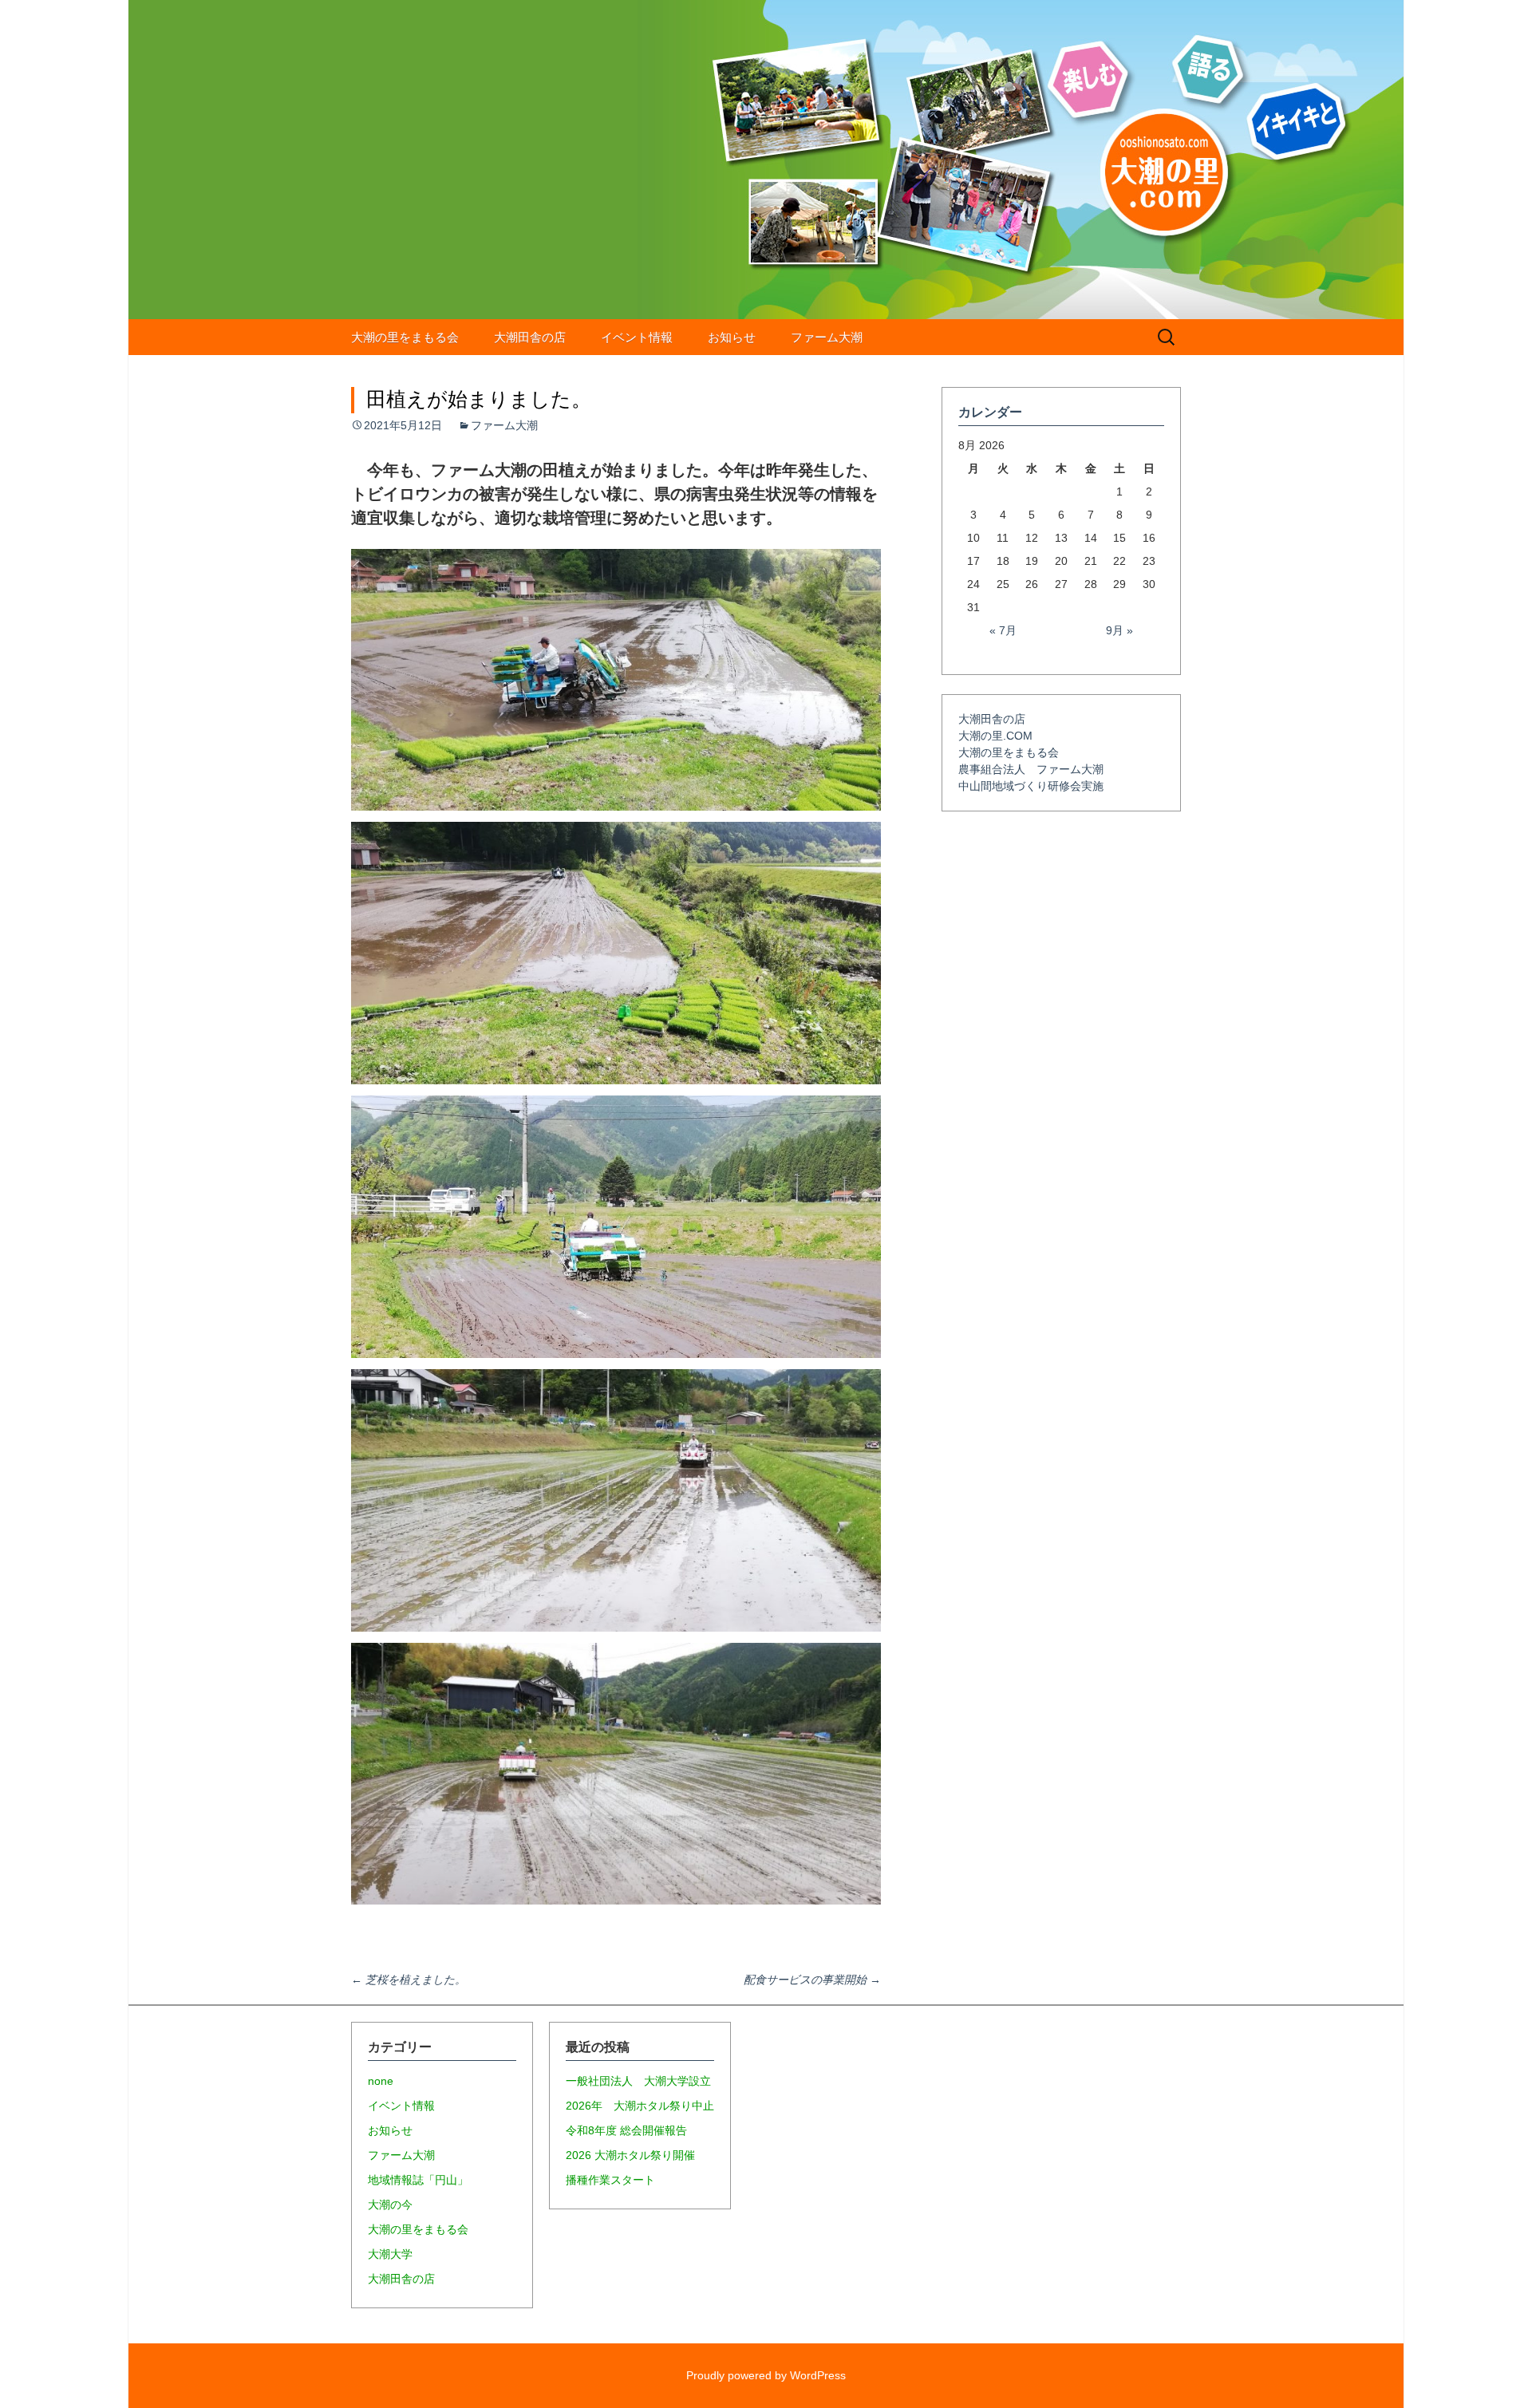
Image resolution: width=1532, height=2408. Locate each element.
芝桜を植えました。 (409, 1980)
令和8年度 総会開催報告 (626, 2130)
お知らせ (732, 337)
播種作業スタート (610, 2180)
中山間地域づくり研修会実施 (1031, 786)
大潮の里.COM (995, 736)
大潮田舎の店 (530, 337)
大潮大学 (390, 2254)
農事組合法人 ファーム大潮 (1031, 769)
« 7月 (1003, 630)
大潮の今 (390, 2205)
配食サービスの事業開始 (812, 1980)
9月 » (1119, 630)
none (381, 2081)
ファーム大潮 (827, 337)
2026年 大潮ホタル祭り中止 (640, 2106)
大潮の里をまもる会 (405, 337)
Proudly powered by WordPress (766, 2375)
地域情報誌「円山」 (418, 2180)
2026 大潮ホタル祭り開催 (630, 2155)
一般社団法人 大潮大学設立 (638, 2081)
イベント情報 (637, 337)
